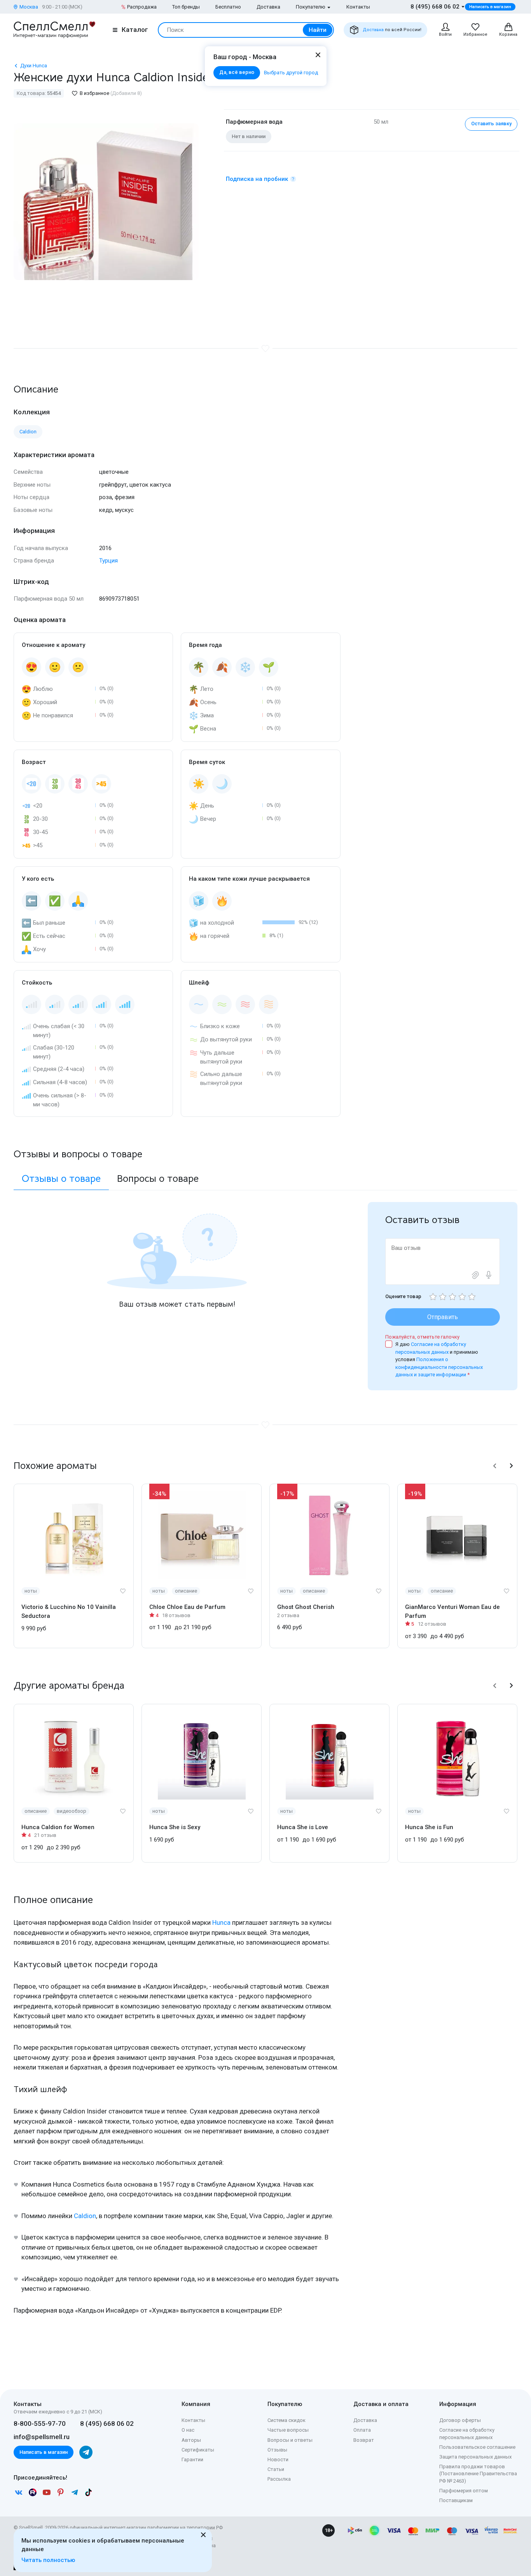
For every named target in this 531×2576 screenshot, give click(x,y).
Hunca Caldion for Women (58, 1827)
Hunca (221, 1922)
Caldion (85, 2216)
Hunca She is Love (303, 1827)
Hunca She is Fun (429, 1827)
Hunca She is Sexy (175, 1827)
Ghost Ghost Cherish (306, 1607)
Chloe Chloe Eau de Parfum (187, 1607)
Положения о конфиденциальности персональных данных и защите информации (439, 1367)
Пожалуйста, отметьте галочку (422, 1337)
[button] (495, 1466)
